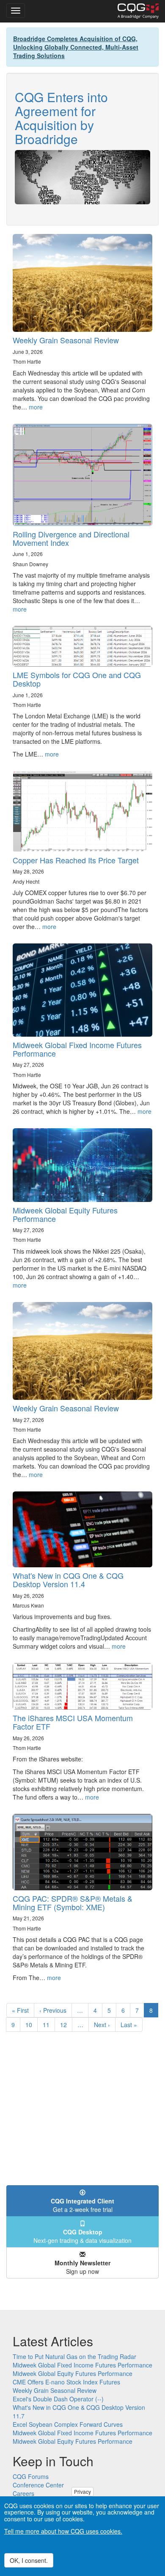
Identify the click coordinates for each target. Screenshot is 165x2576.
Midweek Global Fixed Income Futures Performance (77, 1049)
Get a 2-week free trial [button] (82, 2205)
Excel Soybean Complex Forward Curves (68, 2424)
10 (32, 2025)
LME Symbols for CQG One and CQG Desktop (77, 679)
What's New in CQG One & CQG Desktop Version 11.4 (68, 1580)
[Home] (138, 11)
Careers (23, 2493)
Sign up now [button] (82, 2267)
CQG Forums (31, 2476)
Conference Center (38, 2485)
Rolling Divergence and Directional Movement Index (71, 538)
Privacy (82, 2491)
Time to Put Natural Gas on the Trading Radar (74, 2356)
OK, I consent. (29, 2560)
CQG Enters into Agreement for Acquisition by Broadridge (61, 118)
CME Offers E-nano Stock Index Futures (66, 2382)
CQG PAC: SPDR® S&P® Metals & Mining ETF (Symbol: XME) (73, 1903)
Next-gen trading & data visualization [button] (82, 2236)
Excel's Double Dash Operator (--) (58, 2399)
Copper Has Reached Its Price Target (76, 860)
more (36, 407)
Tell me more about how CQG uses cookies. (63, 2531)
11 (49, 2025)
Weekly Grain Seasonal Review (66, 340)
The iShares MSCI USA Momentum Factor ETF (73, 1722)
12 (66, 2025)
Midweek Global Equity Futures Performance (65, 1214)
